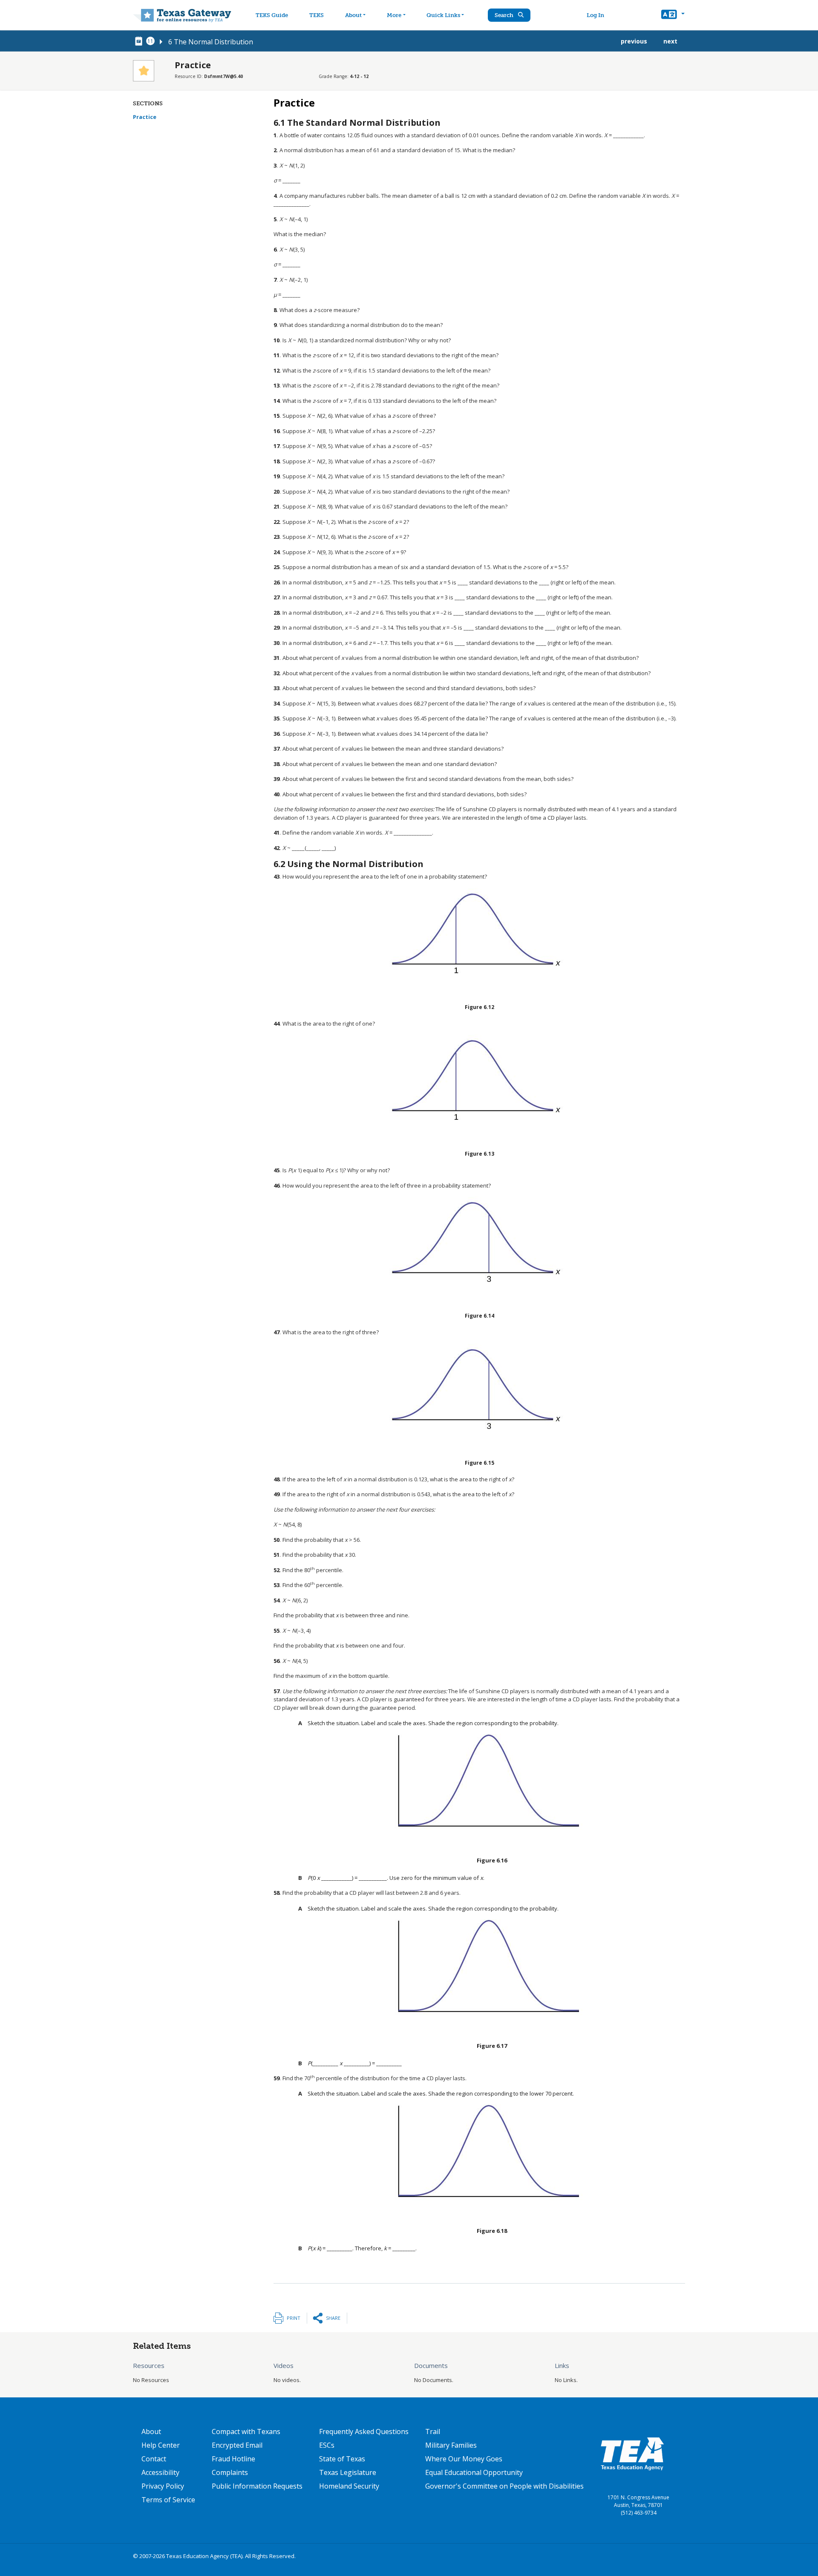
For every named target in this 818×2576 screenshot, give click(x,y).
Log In (595, 15)
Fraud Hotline (233, 2459)
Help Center (161, 2445)
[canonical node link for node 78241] (140, 41)
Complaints (230, 2472)
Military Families (451, 2445)
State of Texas (342, 2459)
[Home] (182, 15)
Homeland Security (349, 2486)
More (394, 15)
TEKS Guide (272, 15)
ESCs (327, 2445)
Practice (145, 117)
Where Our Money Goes (464, 2459)
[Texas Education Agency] (632, 2453)
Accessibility (160, 2472)
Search (505, 15)
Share (333, 2318)
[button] (673, 15)
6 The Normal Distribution (211, 42)
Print (294, 2318)
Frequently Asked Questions (364, 2431)
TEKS (317, 15)
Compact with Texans (246, 2431)
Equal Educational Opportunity (474, 2472)
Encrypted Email (237, 2445)
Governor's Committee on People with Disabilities (504, 2486)
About (353, 15)
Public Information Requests (257, 2486)
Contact (154, 2459)
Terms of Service (168, 2500)
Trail (433, 2431)
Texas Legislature (348, 2472)
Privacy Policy (163, 2486)
